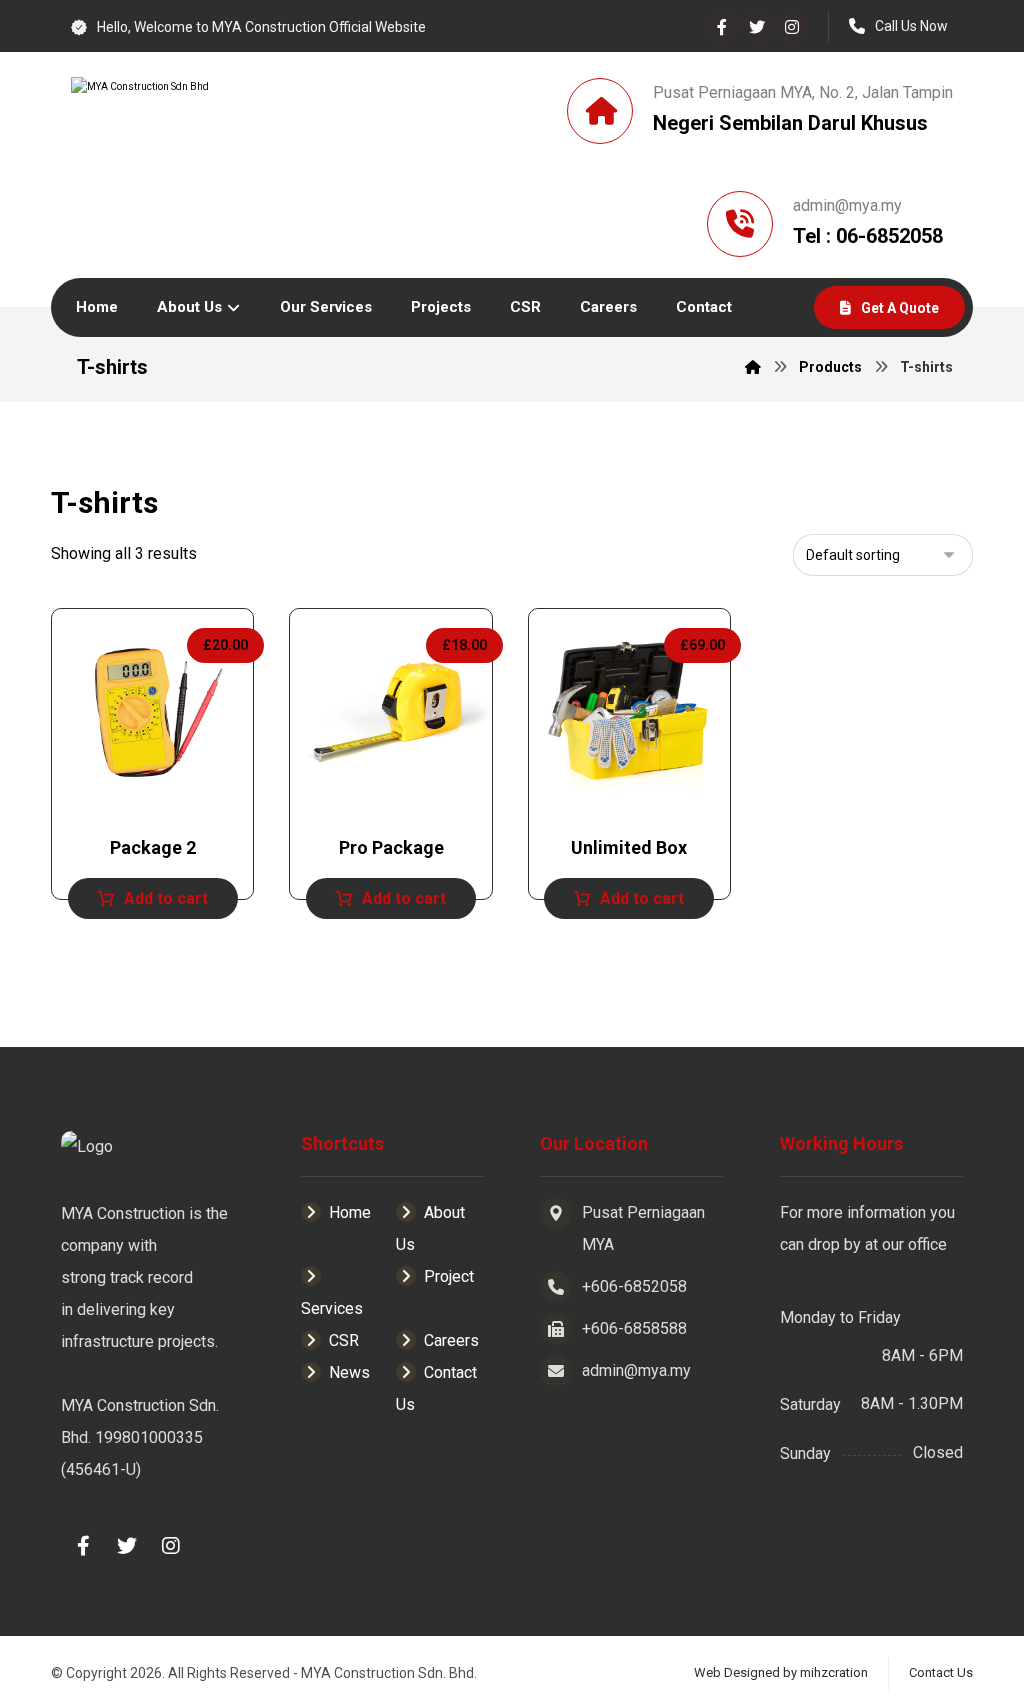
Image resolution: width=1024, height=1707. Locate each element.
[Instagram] (792, 27)
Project (449, 1276)
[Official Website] (261, 115)
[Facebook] (722, 27)
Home (350, 1212)
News (349, 1372)
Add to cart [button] (166, 898)
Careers (451, 1340)
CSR (344, 1340)
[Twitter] (757, 27)
